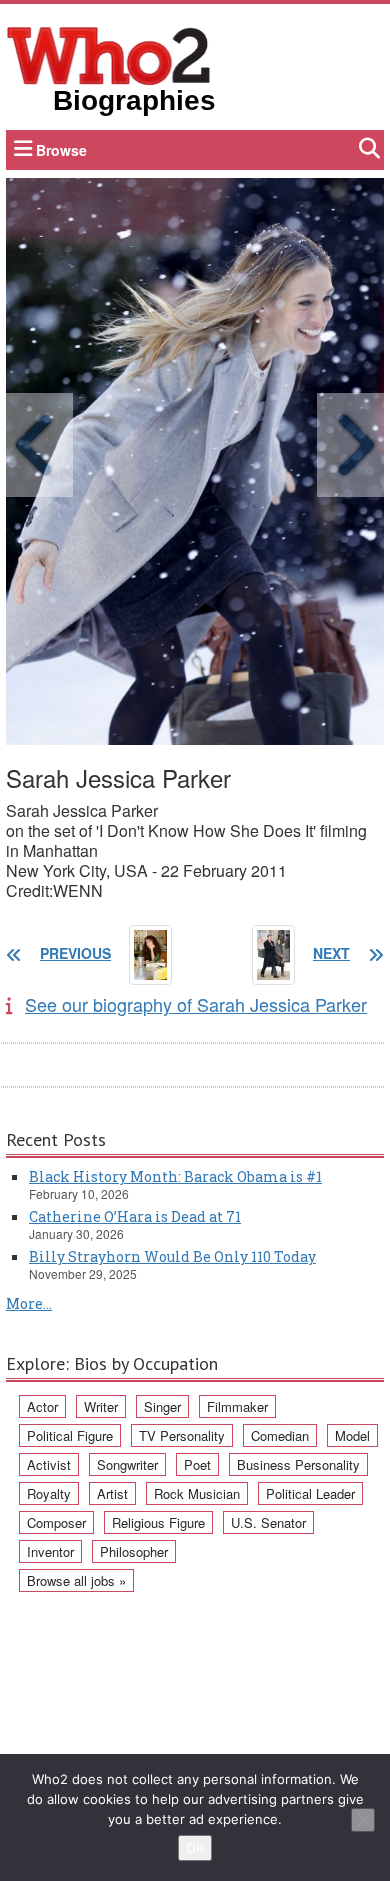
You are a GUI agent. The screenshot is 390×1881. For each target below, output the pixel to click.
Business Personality (298, 1464)
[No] (363, 1820)
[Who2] (109, 54)
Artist (112, 1493)
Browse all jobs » (76, 1580)
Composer (56, 1522)
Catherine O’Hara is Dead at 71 (135, 1216)
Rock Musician (197, 1493)
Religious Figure (158, 1522)
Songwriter (127, 1464)
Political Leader (310, 1493)
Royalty (49, 1493)
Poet (197, 1464)
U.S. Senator (268, 1522)
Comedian (280, 1435)
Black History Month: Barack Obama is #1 (175, 1176)
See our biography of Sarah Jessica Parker (196, 1004)
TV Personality (182, 1435)
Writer (101, 1406)
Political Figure (70, 1435)
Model (352, 1435)
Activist (49, 1464)
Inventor (50, 1551)
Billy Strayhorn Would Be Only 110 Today (172, 1256)
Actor (42, 1406)
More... (29, 1303)
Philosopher (134, 1551)
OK (195, 1848)
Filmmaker (237, 1406)
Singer (162, 1406)
